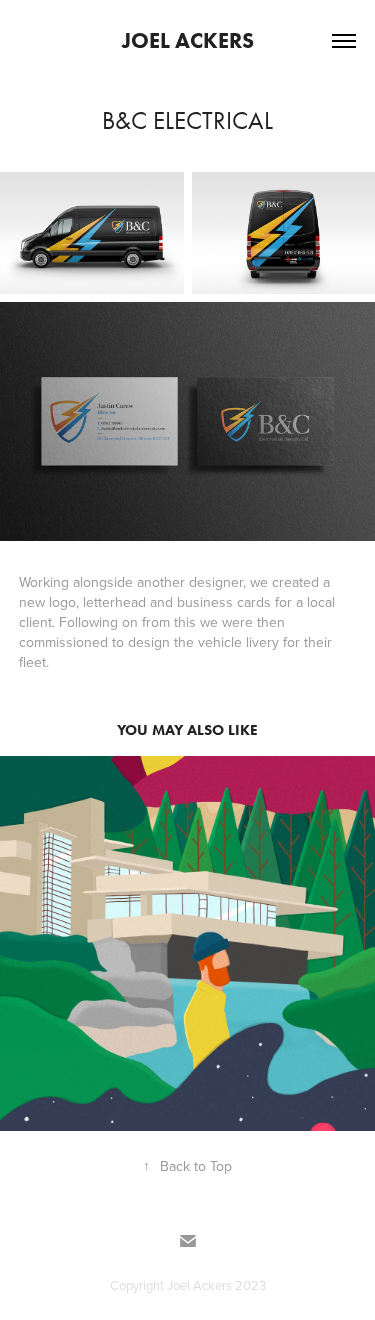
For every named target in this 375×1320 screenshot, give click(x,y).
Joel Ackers (188, 40)
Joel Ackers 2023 (216, 1285)
